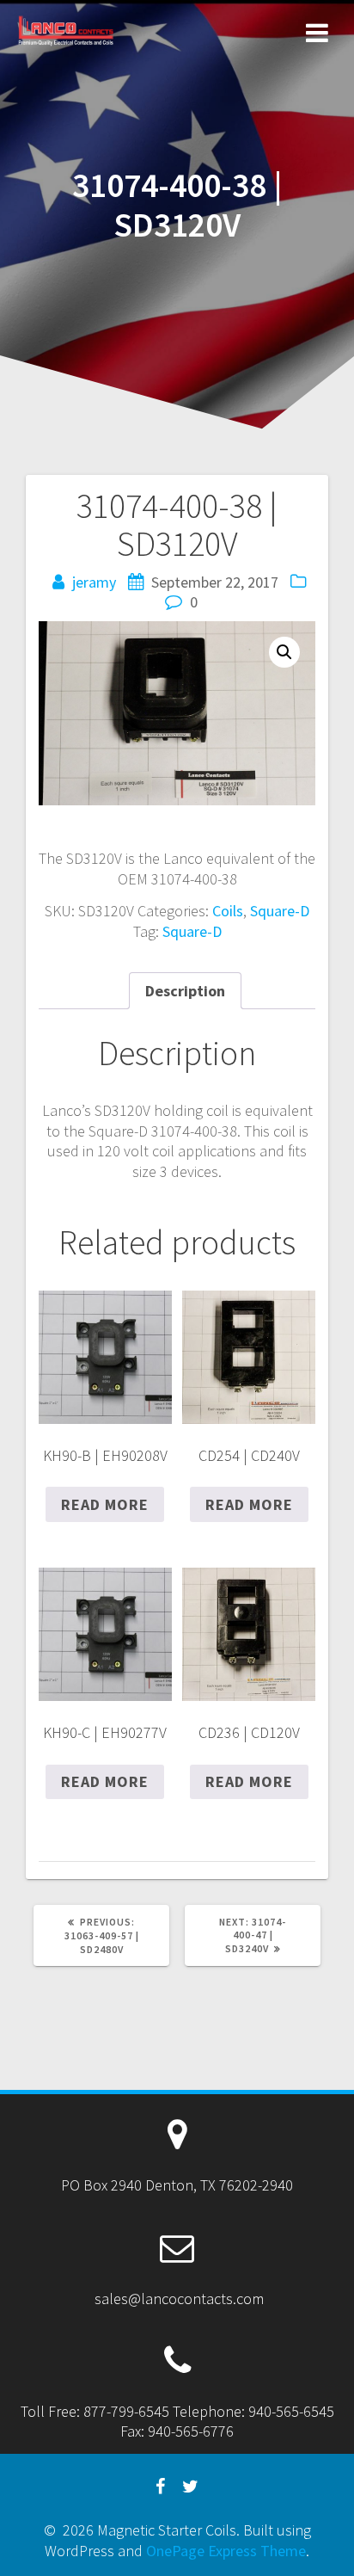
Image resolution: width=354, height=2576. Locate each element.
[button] (284, 652)
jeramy (94, 582)
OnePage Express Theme (226, 2551)
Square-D (280, 911)
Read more (105, 1504)
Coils (228, 911)
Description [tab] (185, 991)
